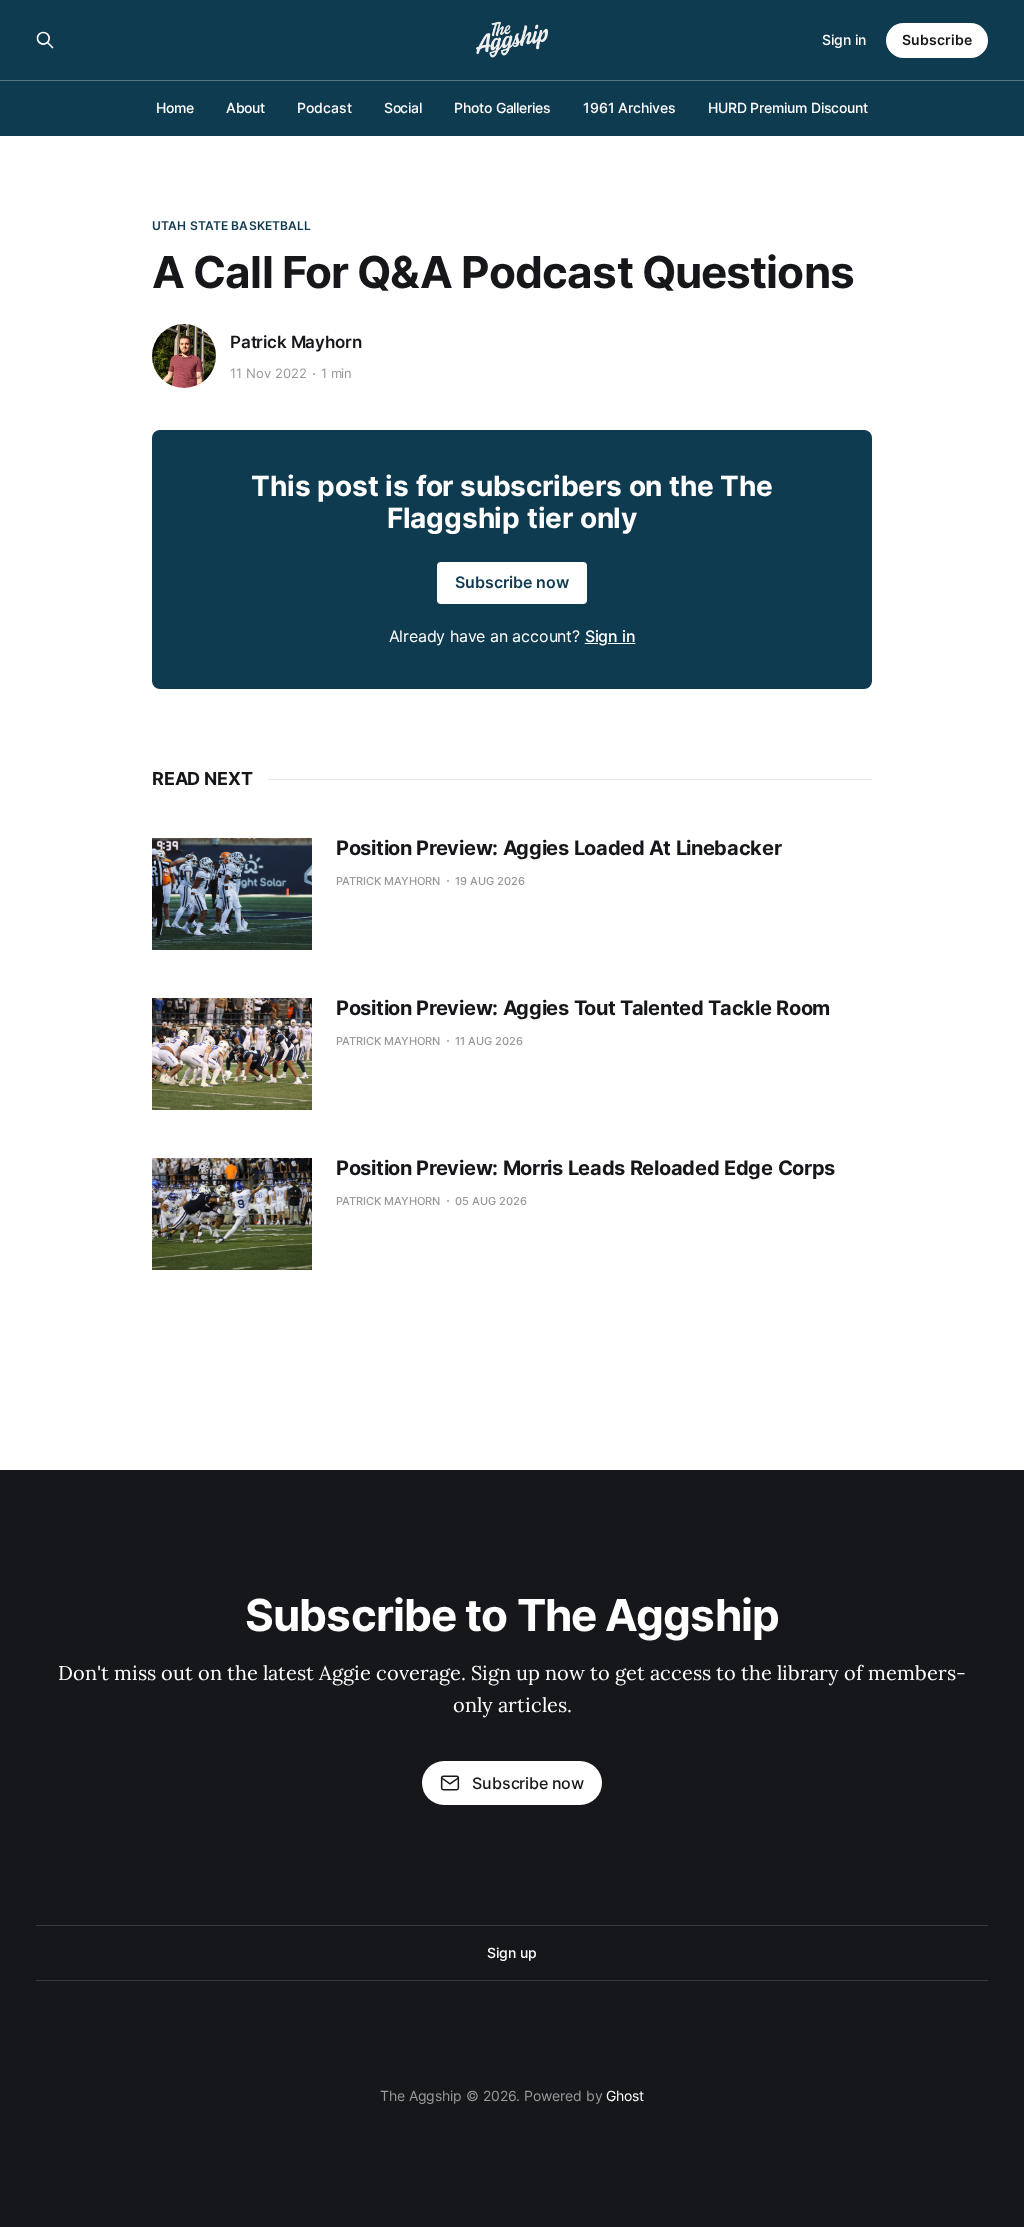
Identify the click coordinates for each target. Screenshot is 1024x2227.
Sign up (511, 1952)
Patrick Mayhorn (295, 342)
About (246, 107)
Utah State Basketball (232, 225)
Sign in (844, 39)
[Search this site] (45, 40)
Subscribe (937, 39)
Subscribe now (512, 582)
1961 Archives (629, 107)
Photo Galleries (502, 107)
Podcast (324, 107)
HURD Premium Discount (788, 107)
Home (175, 107)
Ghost (625, 2095)
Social (403, 107)
